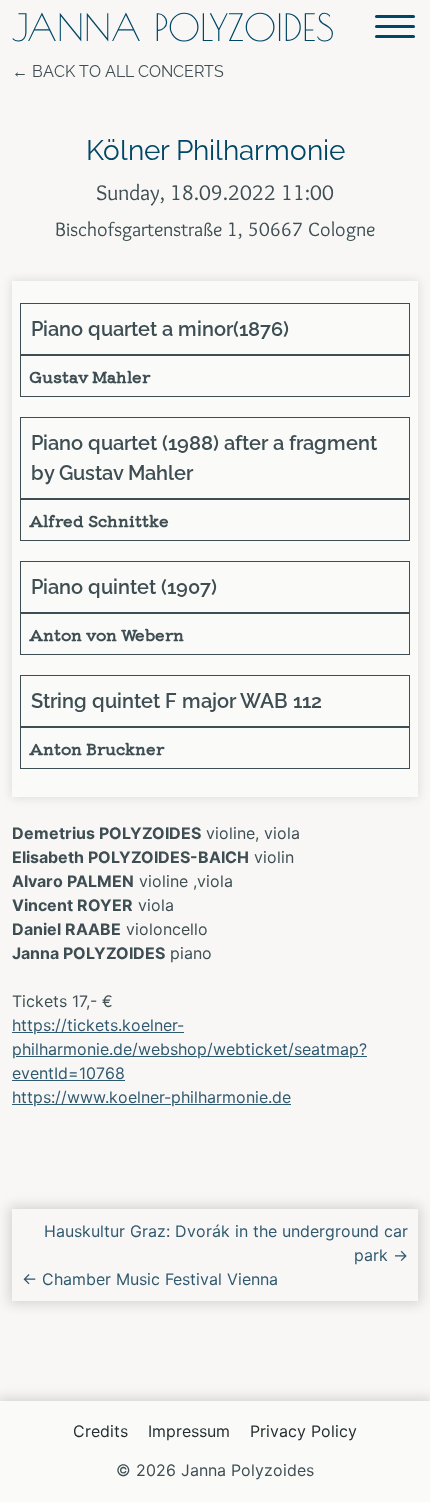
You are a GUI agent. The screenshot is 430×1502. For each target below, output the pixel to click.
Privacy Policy (303, 1431)
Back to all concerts (128, 71)
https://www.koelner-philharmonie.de (151, 1097)
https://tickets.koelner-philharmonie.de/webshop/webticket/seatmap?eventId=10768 (189, 1049)
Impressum (189, 1431)
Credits (100, 1431)
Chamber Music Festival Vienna (150, 1279)
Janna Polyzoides (173, 27)
